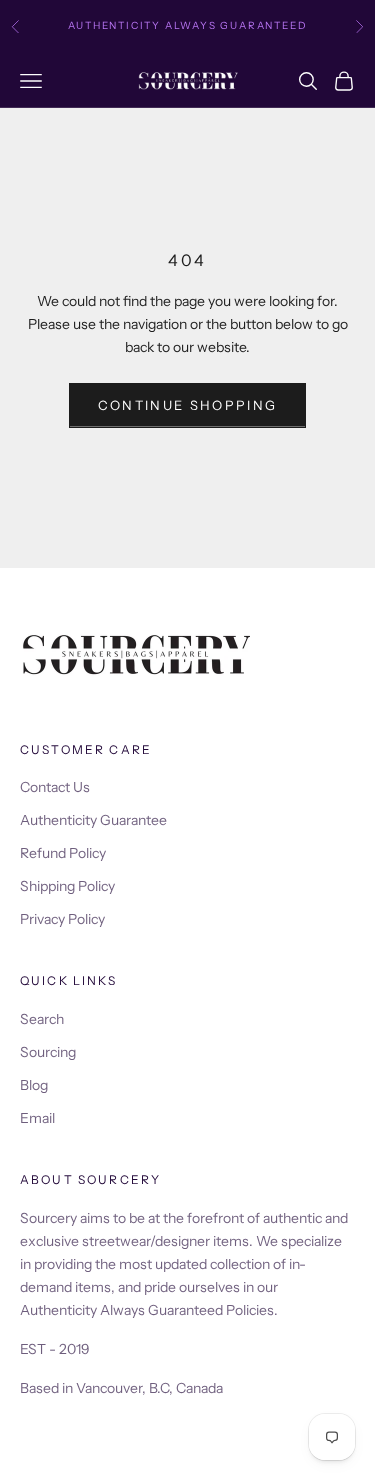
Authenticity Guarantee (93, 820)
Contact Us (55, 787)
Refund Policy (63, 853)
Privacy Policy (62, 919)
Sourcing (48, 1052)
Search (42, 1019)
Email (37, 1118)
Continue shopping (188, 405)
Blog (34, 1085)
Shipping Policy (67, 886)
